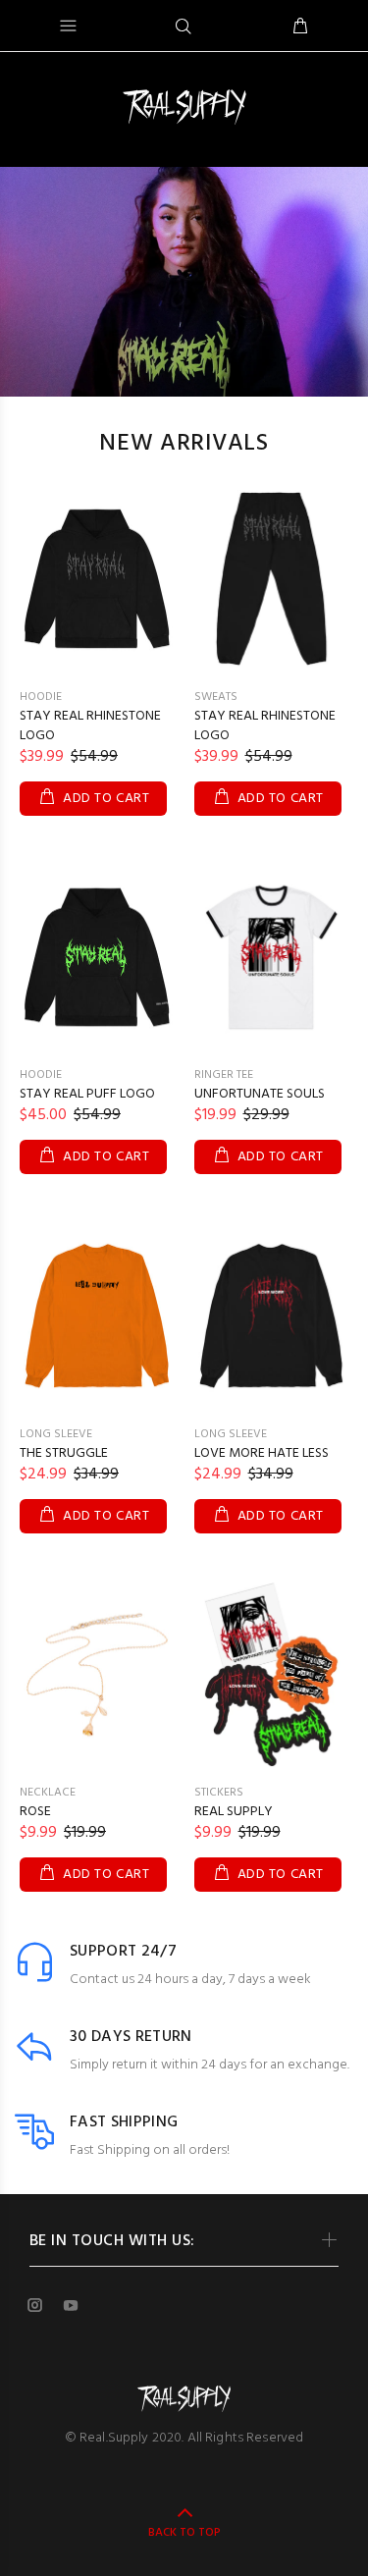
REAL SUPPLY (234, 1812)
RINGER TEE (224, 1075)
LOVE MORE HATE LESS (262, 1453)
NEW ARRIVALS (184, 444)
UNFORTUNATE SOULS (260, 1094)
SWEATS (216, 697)
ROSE (35, 1812)
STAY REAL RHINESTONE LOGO (90, 726)
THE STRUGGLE (64, 1453)
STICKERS (219, 1793)
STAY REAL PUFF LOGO (87, 1094)
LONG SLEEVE (56, 1434)
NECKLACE (48, 1793)
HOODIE (41, 697)
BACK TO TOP (184, 2533)
